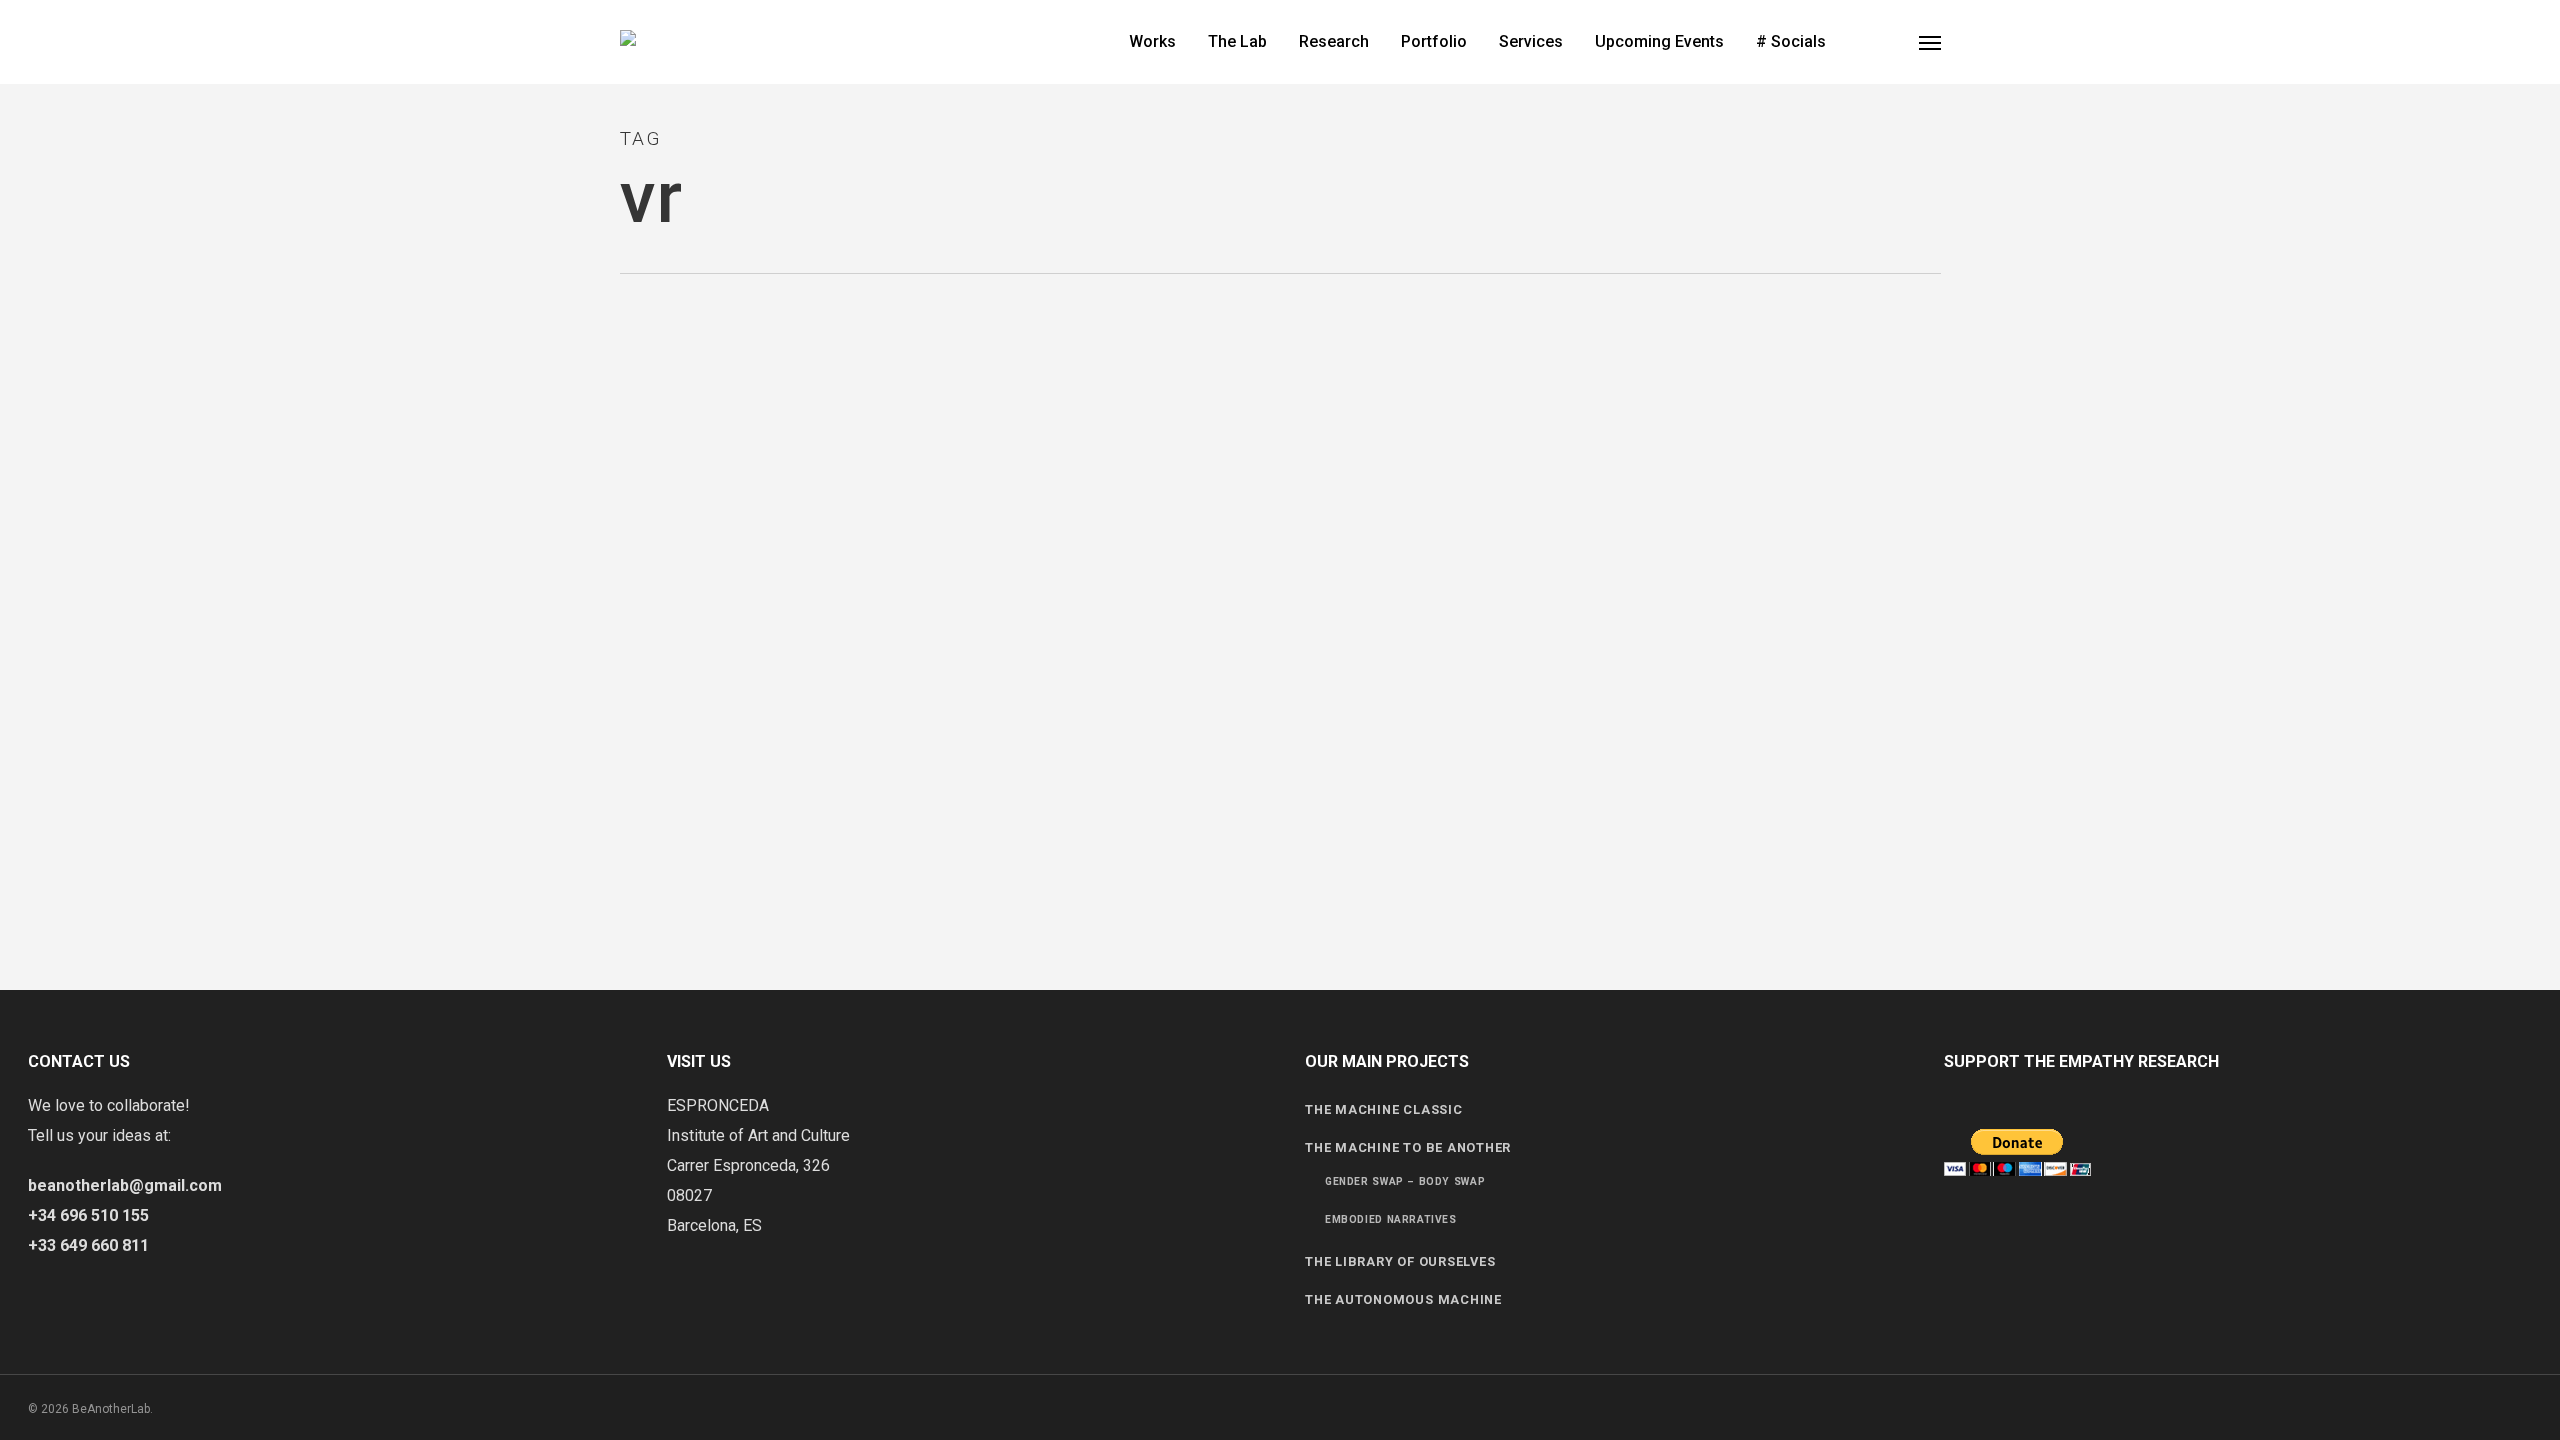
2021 (50, 345)
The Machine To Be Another (1408, 1147)
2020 (50, 443)
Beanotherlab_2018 (94, 388)
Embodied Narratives (1391, 1219)
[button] (1930, 42)
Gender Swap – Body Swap (1405, 1181)
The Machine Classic (1384, 1109)
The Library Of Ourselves (1400, 1261)
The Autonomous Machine (1403, 1299)
